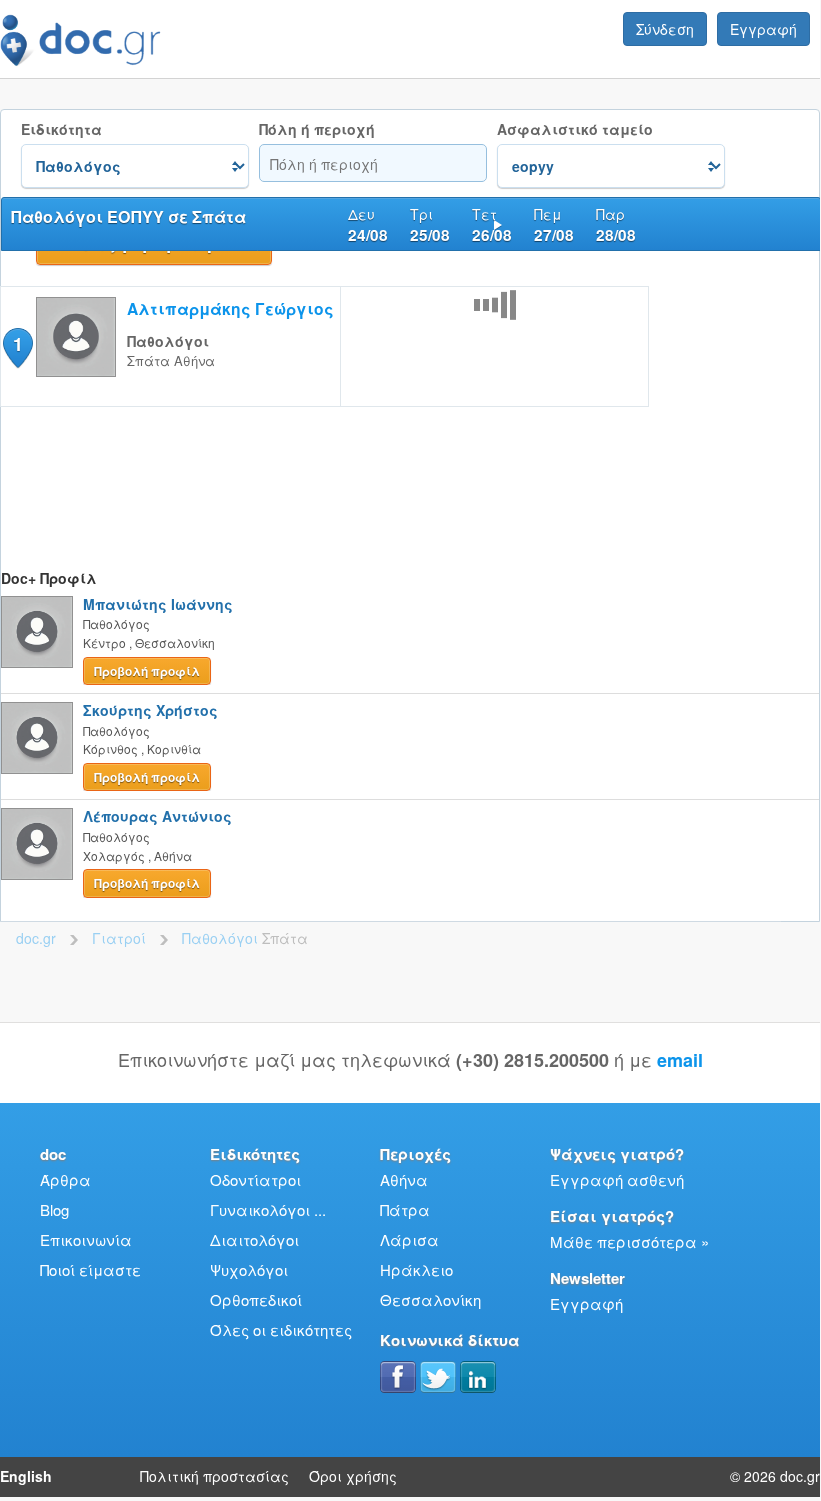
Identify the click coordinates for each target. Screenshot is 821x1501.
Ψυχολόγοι (249, 1269)
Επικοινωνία (86, 1239)
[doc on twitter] (438, 1377)
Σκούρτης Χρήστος (150, 710)
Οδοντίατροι (255, 1179)
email (680, 1060)
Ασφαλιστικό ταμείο (575, 129)
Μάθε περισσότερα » (629, 1241)
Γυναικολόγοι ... (268, 1209)
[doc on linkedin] (478, 1377)
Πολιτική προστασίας (214, 1476)
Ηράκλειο (416, 1269)
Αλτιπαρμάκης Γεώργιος (230, 308)
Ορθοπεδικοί (256, 1299)
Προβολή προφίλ (147, 671)
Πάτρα (405, 1209)
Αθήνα (404, 1179)
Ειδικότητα (61, 129)
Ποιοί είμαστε (90, 1269)
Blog (54, 1209)
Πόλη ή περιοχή (317, 129)
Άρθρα (65, 1179)
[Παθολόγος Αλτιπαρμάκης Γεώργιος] (76, 370)
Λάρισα (409, 1239)
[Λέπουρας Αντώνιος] (37, 844)
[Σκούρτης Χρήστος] (37, 738)
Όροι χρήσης (353, 1476)
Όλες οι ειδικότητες (281, 1329)
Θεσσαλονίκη (430, 1299)
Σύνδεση (665, 29)
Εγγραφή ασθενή (617, 1179)
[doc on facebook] (398, 1377)
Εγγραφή (763, 29)
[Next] (498, 224)
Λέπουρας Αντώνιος (157, 816)
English (26, 1476)
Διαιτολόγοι (254, 1239)
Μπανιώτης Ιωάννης (158, 604)
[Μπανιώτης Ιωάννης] (37, 632)
